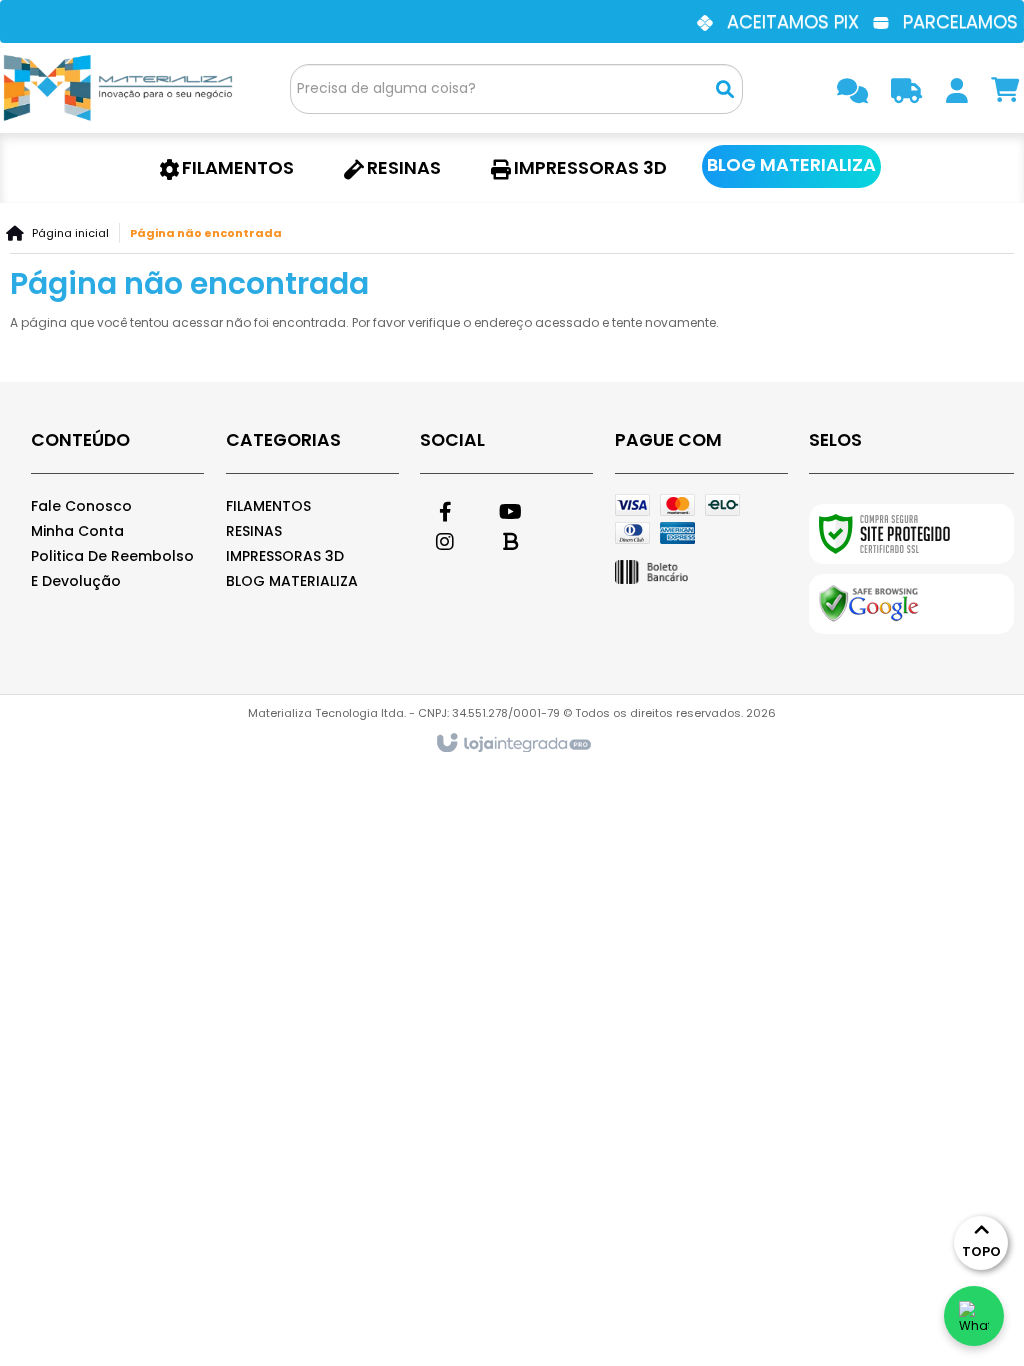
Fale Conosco (81, 506)
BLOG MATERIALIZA (292, 581)
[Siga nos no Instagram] (445, 539)
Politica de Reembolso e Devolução (112, 568)
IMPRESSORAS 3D (285, 556)
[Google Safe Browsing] (911, 604)
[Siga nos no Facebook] (445, 509)
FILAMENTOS (268, 506)
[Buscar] (725, 89)
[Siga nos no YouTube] (510, 509)
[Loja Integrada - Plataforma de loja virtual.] (512, 744)
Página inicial (70, 233)
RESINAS (254, 531)
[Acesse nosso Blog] (510, 539)
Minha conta (77, 531)
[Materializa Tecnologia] (120, 88)
